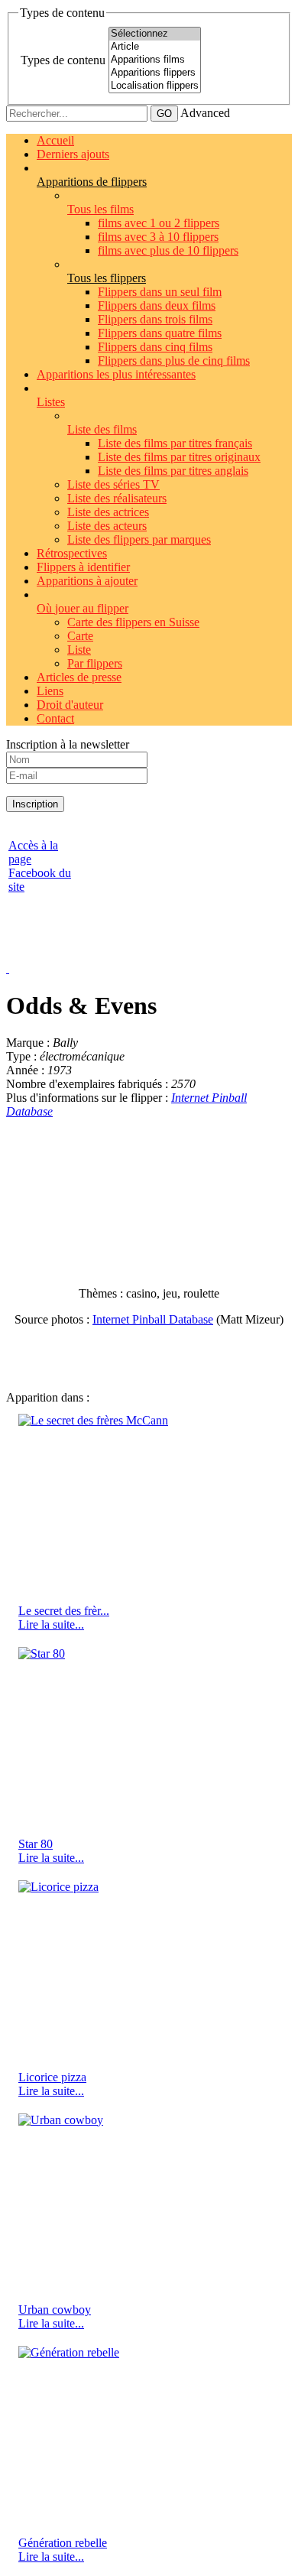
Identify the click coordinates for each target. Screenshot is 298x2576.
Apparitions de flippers (92, 182)
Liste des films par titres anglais (173, 471)
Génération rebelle (63, 2543)
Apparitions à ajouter (87, 581)
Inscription (35, 804)
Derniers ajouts (73, 154)
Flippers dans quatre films (160, 333)
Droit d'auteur (70, 705)
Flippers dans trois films (155, 319)
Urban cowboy (55, 2310)
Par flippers (95, 663)
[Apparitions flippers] (155, 73)
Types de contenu (63, 60)
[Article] (155, 47)
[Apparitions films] (155, 60)
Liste (79, 650)
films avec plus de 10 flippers (168, 250)
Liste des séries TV (113, 484)
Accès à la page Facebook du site (40, 866)
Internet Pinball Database (153, 1319)
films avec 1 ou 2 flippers (159, 223)
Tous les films (100, 209)
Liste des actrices (108, 512)
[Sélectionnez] (155, 34)
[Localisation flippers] (155, 86)
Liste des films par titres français (175, 443)
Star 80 (36, 1844)
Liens (50, 691)
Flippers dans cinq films (155, 347)
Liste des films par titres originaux (179, 457)
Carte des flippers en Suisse (133, 622)
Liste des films (102, 429)
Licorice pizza (52, 2077)
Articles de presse (79, 677)
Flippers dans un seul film (160, 292)
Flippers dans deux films (157, 305)
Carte (80, 636)
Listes (51, 402)
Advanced (205, 113)
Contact (55, 718)
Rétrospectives (72, 553)
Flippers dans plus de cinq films (174, 361)
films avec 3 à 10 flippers (158, 237)
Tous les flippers (107, 278)
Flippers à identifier (83, 567)
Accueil (55, 140)
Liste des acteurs (107, 526)
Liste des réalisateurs (117, 498)
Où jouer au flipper (83, 608)
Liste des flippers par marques (139, 539)
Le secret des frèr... (64, 1611)
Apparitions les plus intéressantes (116, 374)
